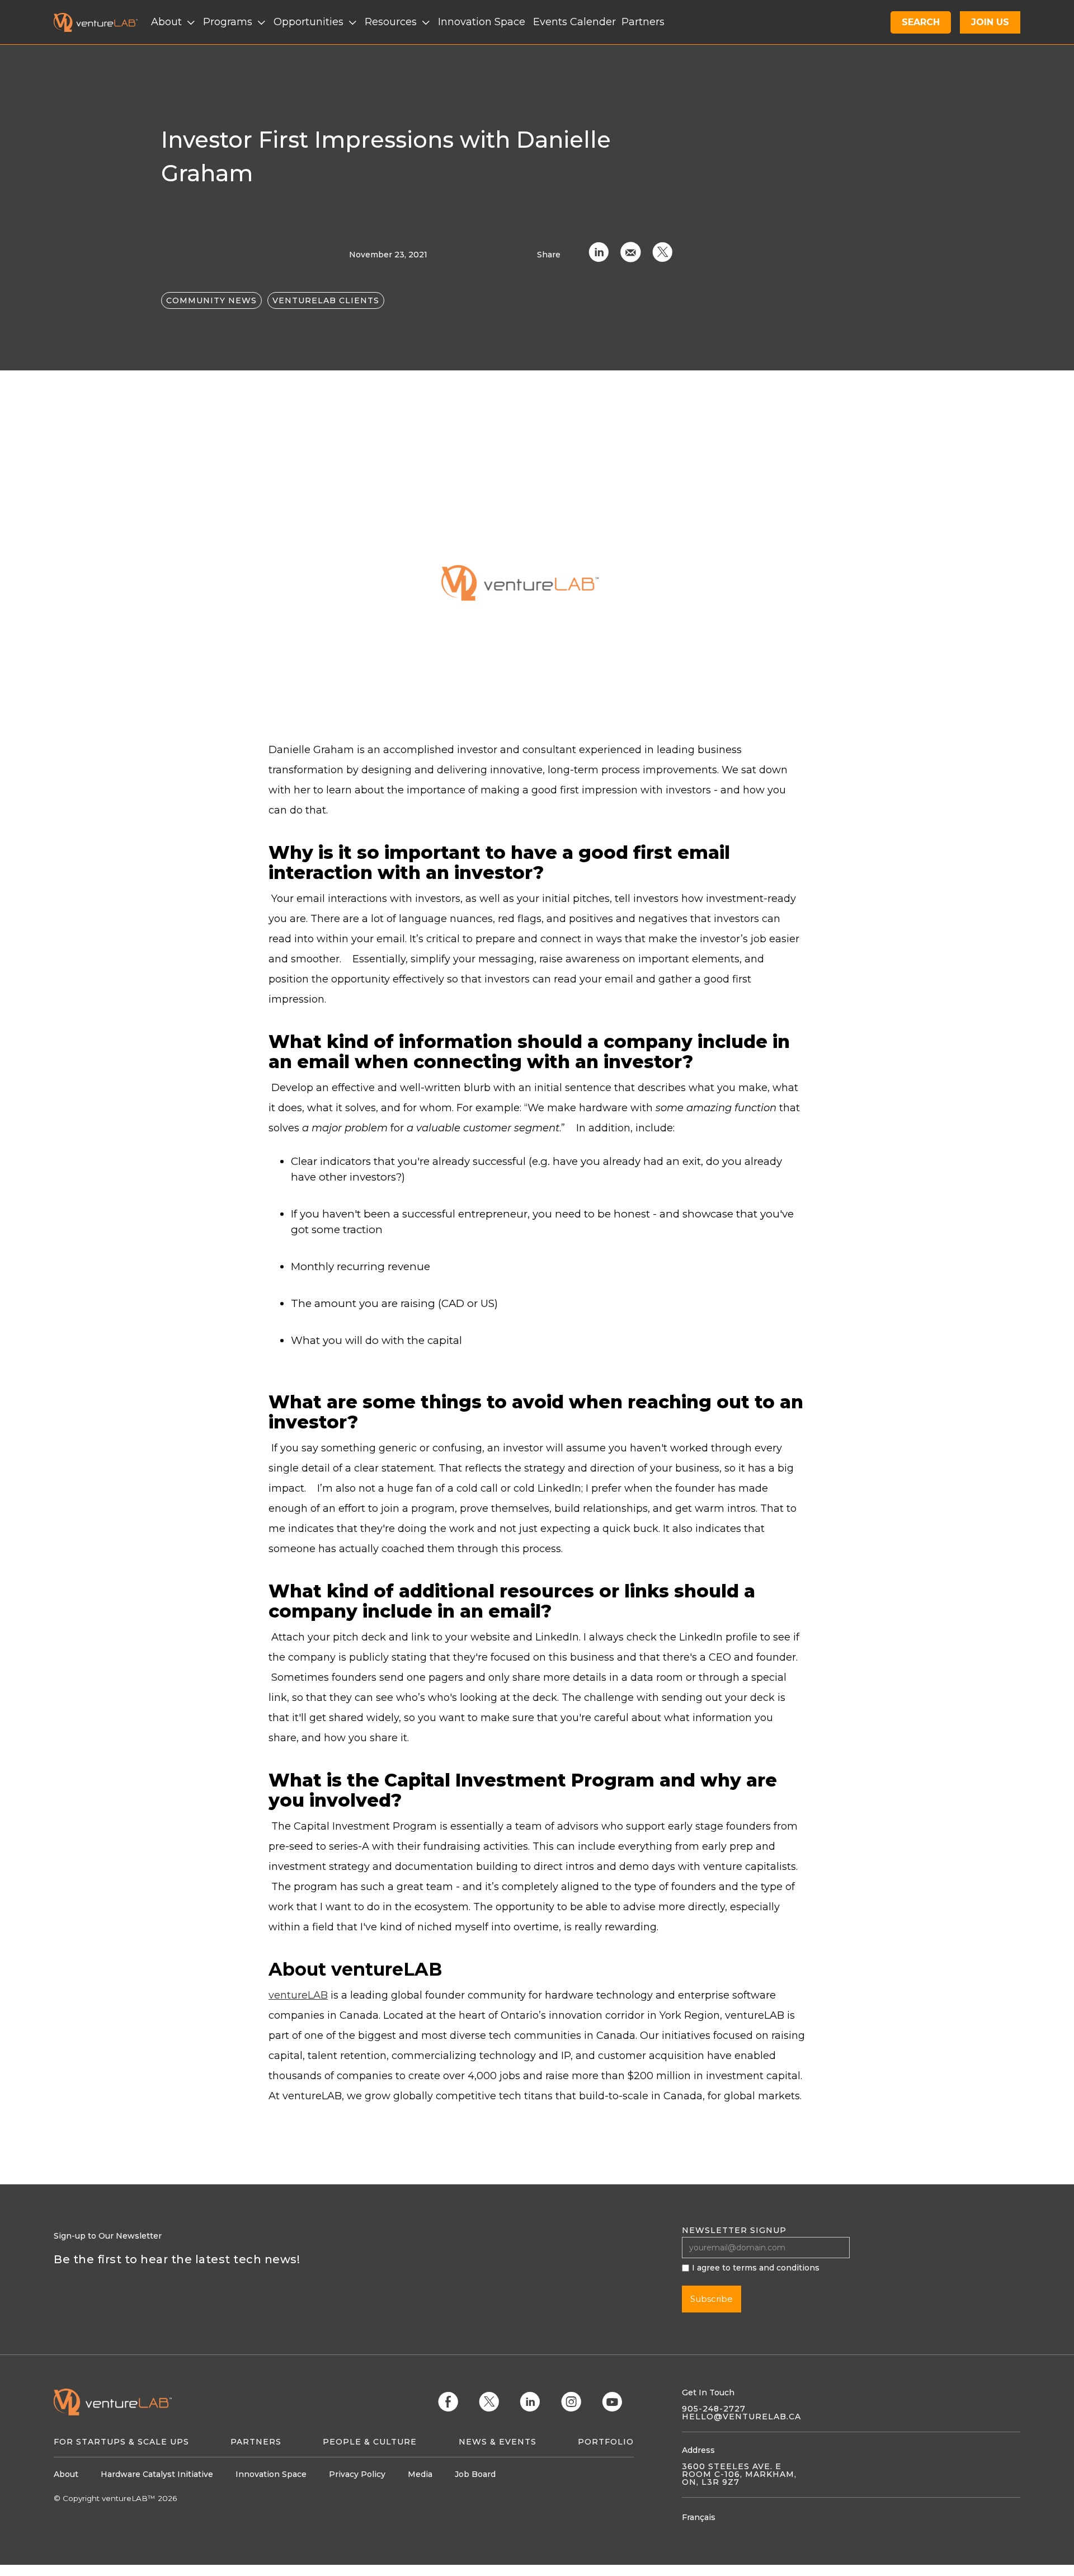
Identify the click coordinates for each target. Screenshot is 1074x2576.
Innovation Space (482, 22)
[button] (174, 22)
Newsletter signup (734, 2230)
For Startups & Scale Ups (121, 2442)
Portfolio (606, 2442)
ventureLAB (298, 1995)
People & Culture (370, 2442)
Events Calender (574, 22)
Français (699, 2517)
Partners (256, 2442)
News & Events (498, 2442)
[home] (102, 22)
